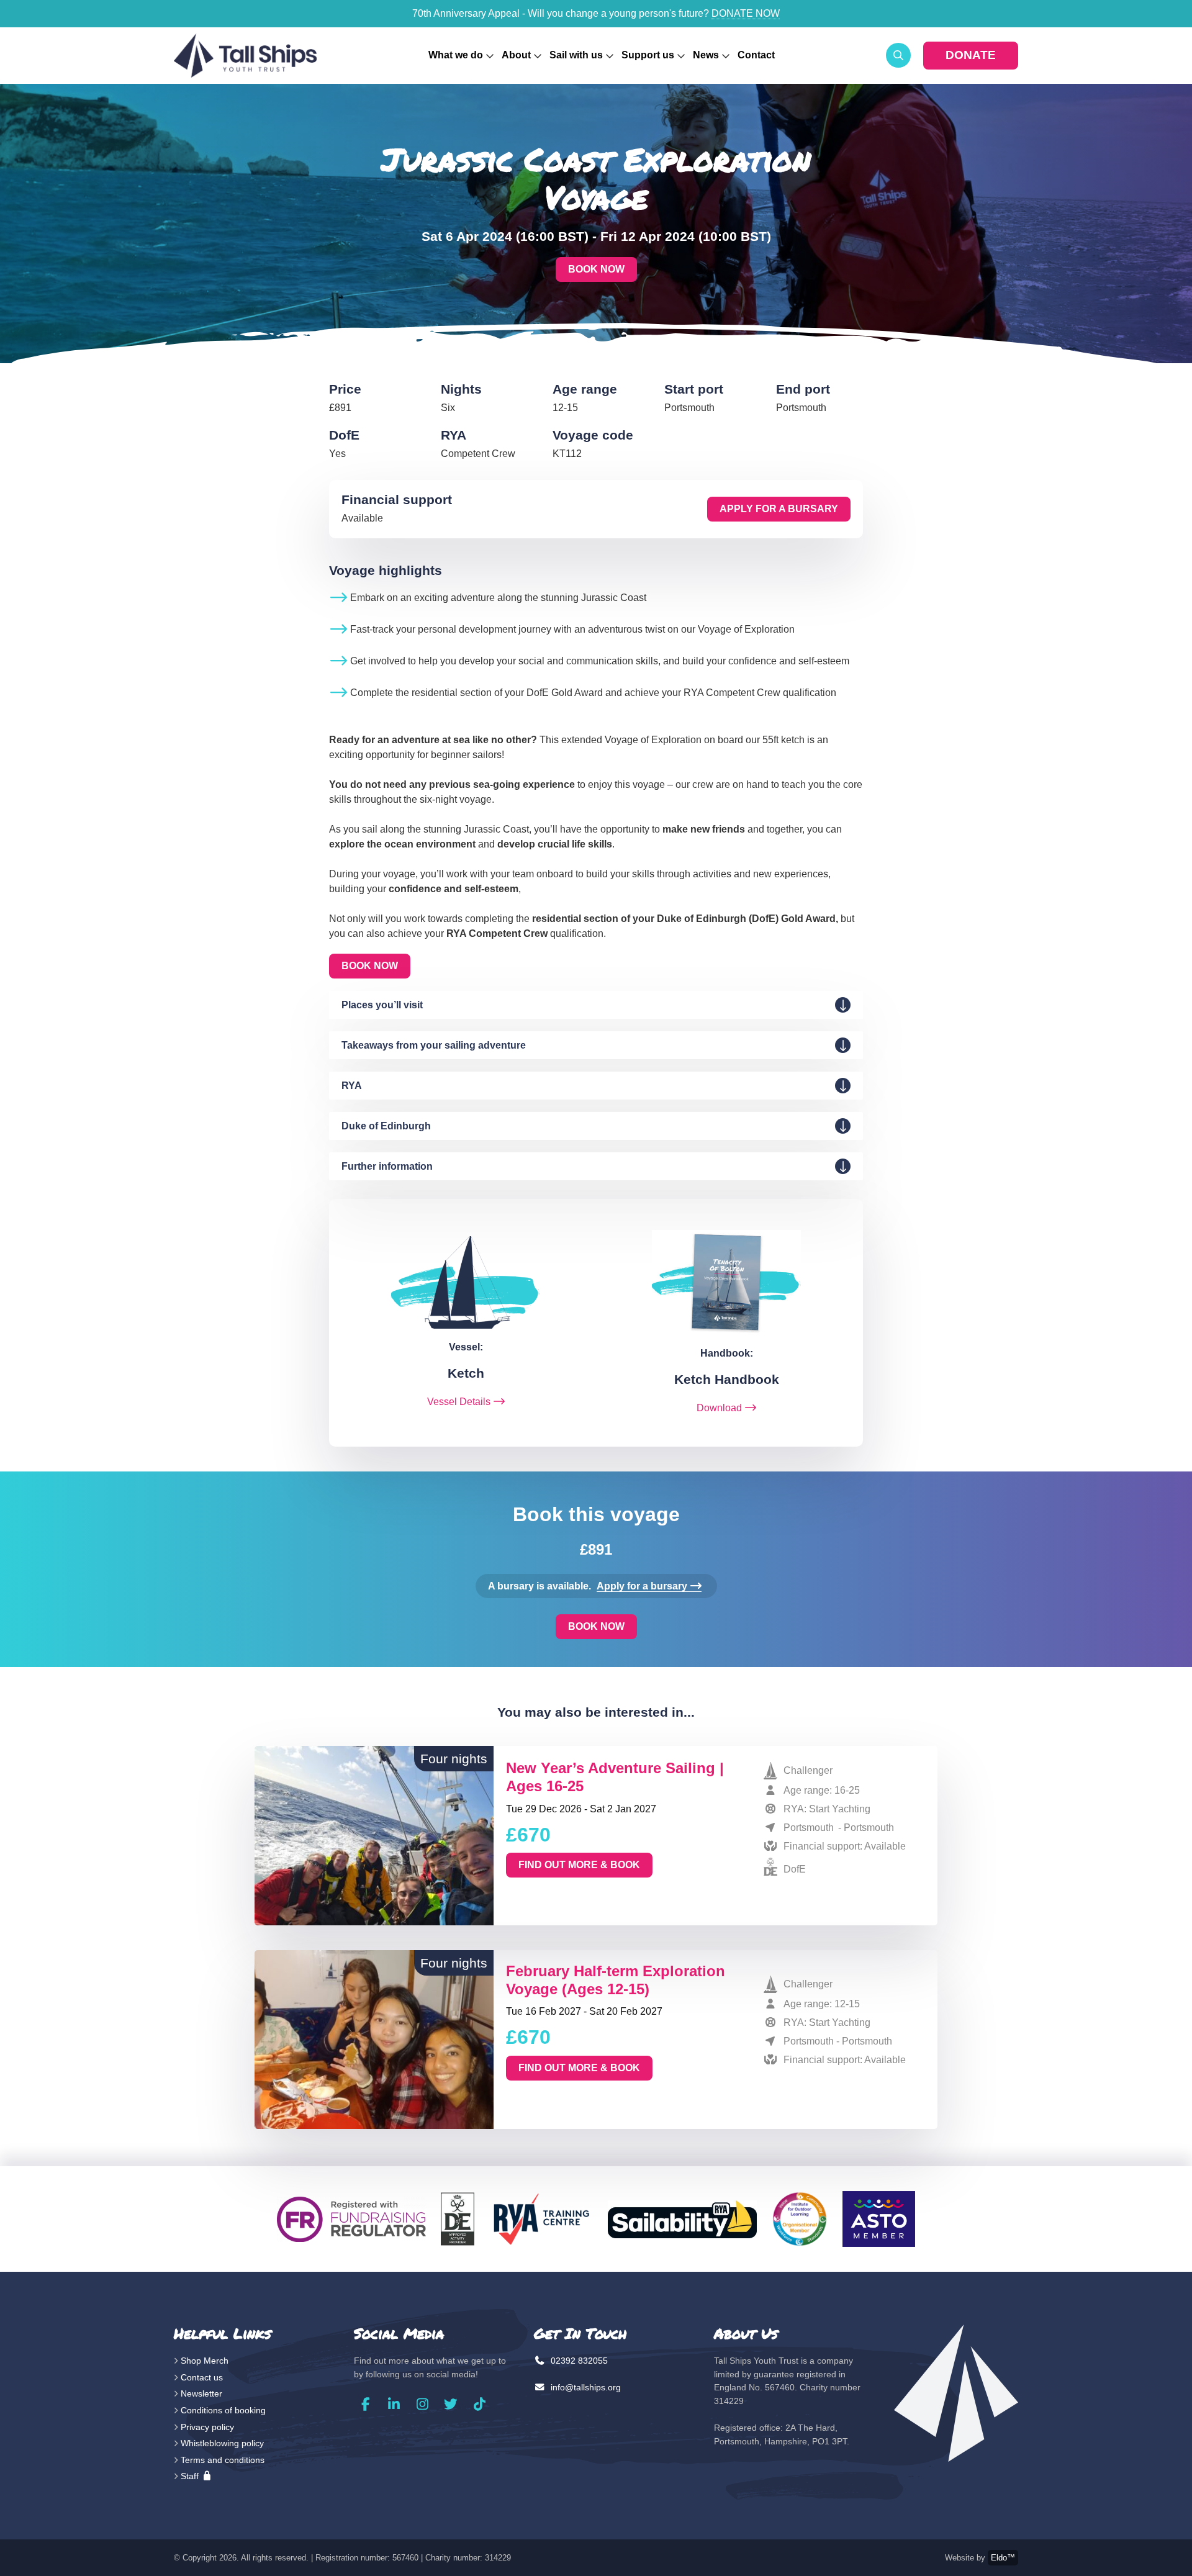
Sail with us (576, 55)
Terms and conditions (223, 2460)
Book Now (596, 269)
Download (719, 1408)
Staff (191, 2476)
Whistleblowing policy (222, 2443)
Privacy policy (207, 2427)
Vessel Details (459, 1402)
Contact (756, 55)
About (516, 55)
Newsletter (201, 2393)
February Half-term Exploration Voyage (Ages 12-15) (616, 1980)
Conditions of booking (223, 2410)
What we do (456, 55)
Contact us (202, 2377)
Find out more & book (579, 1865)
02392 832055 (578, 2361)
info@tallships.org (585, 2387)
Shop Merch (205, 2361)
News (706, 55)
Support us (648, 55)
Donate (971, 55)
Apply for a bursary (779, 509)
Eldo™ (1003, 2558)
